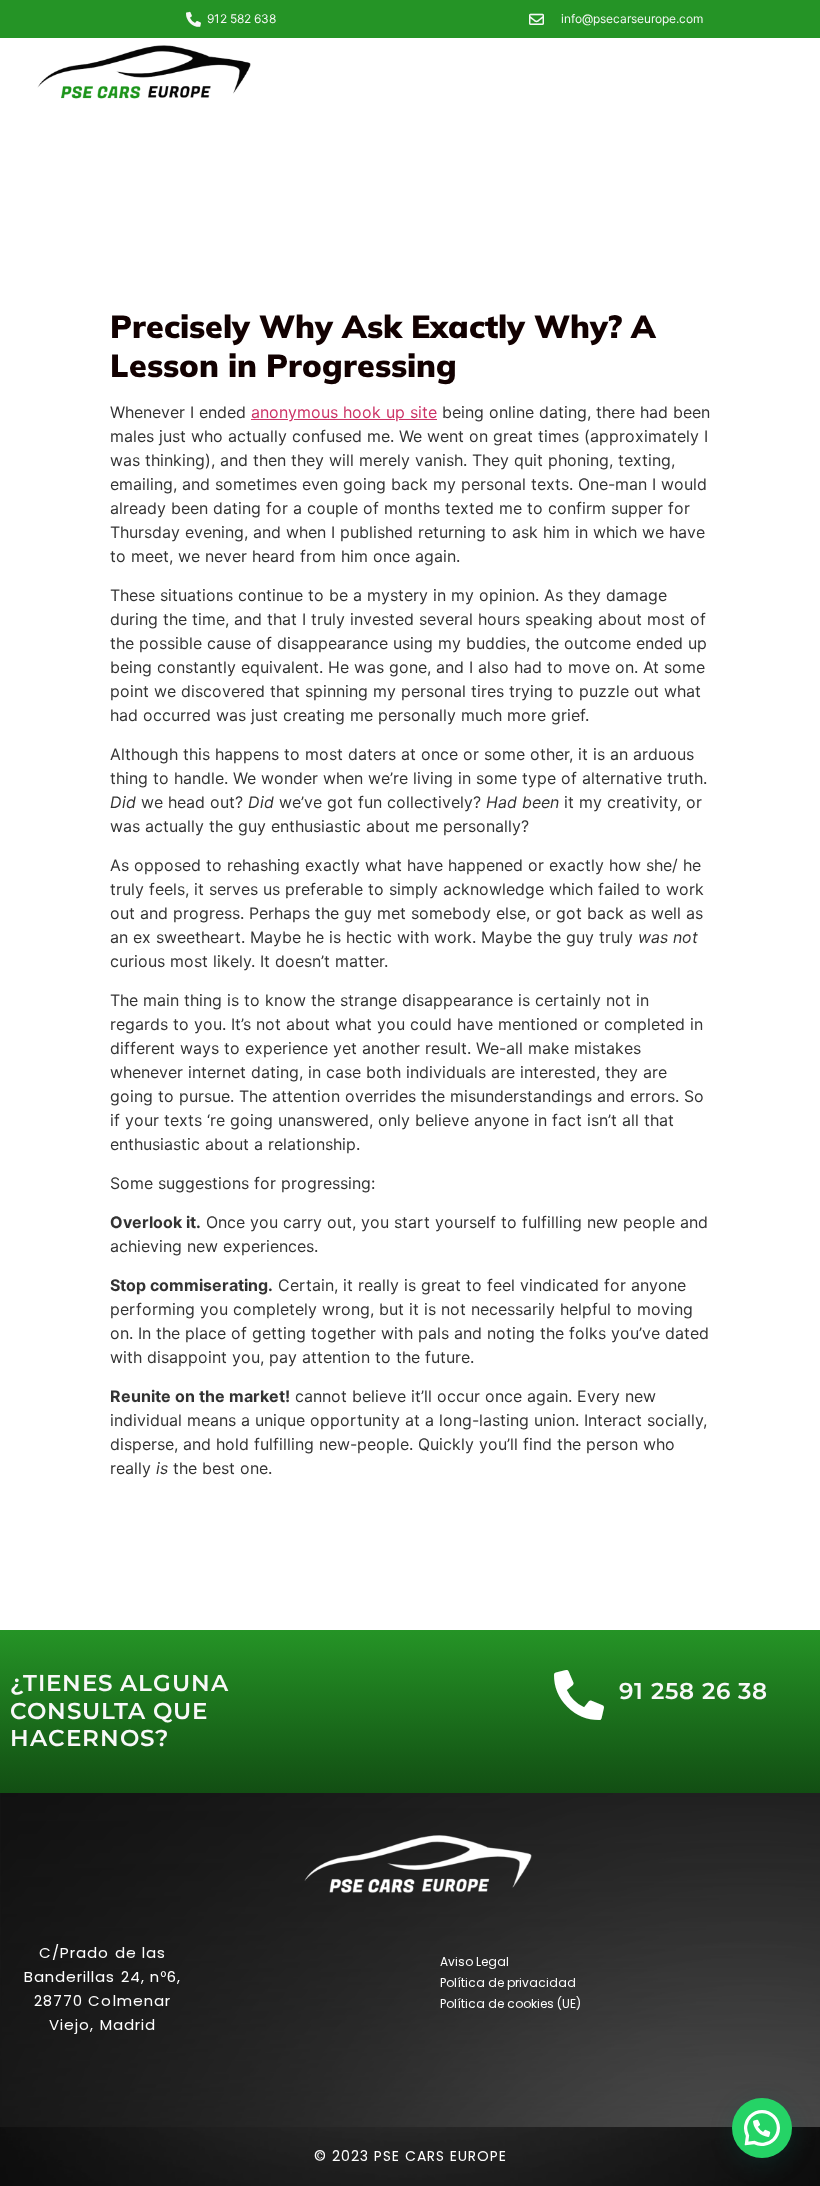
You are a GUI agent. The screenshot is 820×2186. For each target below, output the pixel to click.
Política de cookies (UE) (510, 2003)
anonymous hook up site (344, 412)
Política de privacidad (508, 1982)
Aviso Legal (474, 1961)
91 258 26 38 (693, 1691)
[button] (762, 2128)
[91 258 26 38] (579, 1695)
